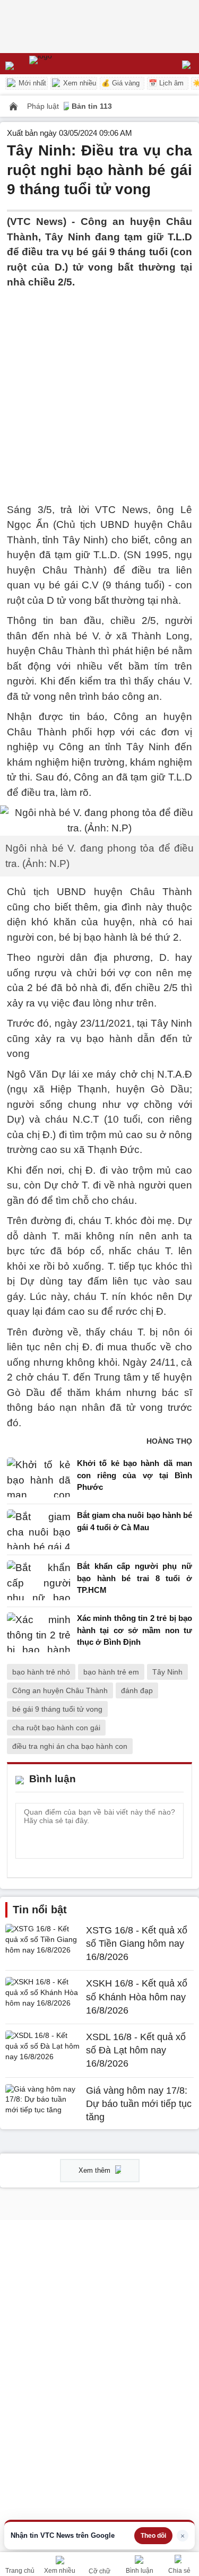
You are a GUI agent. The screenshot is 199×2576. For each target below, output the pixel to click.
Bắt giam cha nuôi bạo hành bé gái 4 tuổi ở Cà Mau (135, 1521)
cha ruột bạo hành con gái (56, 1728)
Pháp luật (44, 106)
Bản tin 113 (92, 106)
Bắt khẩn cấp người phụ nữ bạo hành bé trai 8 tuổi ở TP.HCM (135, 1578)
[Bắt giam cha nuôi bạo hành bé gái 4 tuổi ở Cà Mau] (39, 1529)
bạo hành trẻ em (111, 1672)
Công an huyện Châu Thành (60, 1690)
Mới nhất (31, 83)
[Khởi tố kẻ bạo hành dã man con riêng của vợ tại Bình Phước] (39, 1478)
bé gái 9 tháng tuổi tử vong (57, 1709)
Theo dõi (153, 2536)
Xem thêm (96, 2170)
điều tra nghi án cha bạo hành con (70, 1746)
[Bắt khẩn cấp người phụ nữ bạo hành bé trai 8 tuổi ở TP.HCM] (39, 1581)
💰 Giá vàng (120, 83)
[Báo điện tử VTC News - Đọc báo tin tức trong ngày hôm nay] (65, 64)
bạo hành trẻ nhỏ (41, 1672)
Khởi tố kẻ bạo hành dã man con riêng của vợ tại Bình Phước (135, 1475)
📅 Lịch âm (166, 83)
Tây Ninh (167, 1672)
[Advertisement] (99, 390)
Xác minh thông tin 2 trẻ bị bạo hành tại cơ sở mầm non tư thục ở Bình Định (135, 1630)
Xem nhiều (79, 83)
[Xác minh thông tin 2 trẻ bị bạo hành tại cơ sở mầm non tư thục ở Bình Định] (39, 1633)
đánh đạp (137, 1690)
